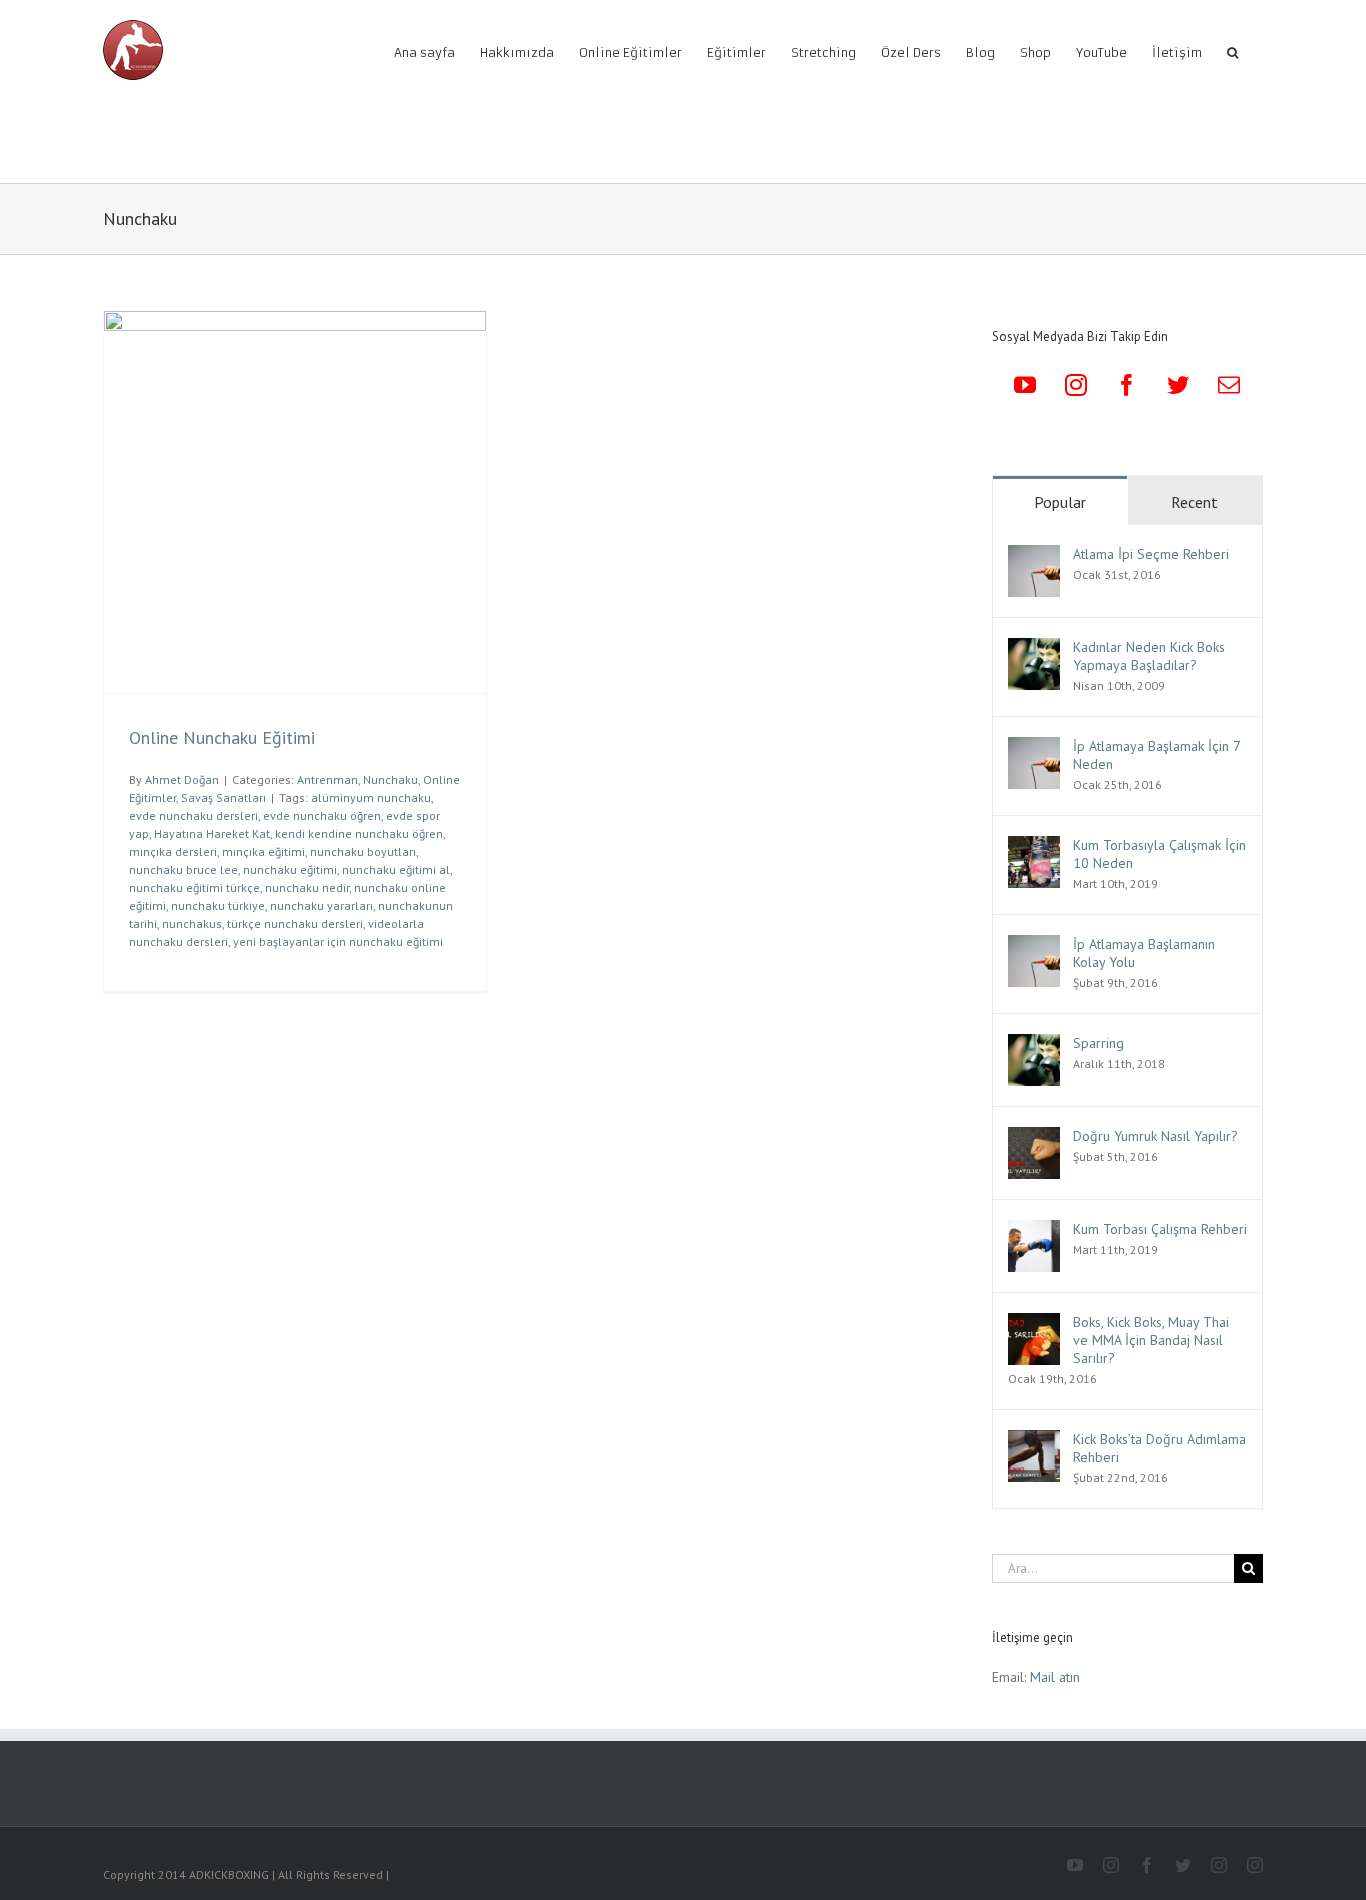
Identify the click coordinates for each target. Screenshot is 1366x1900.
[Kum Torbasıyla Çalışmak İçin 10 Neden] (1034, 847)
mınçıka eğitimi (263, 851)
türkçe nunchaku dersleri (295, 923)
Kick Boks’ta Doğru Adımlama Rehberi (1159, 1448)
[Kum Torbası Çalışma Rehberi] (1034, 1231)
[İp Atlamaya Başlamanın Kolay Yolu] (1034, 946)
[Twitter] (1178, 385)
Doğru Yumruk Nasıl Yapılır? (1155, 1136)
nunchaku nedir (307, 887)
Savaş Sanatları (223, 797)
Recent (1194, 502)
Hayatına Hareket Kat (212, 833)
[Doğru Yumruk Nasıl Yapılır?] (1034, 1138)
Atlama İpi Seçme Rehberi (1151, 554)
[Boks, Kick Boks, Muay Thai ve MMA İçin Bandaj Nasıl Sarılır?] (1034, 1324)
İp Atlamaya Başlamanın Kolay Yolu (1144, 953)
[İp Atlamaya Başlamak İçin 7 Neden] (1034, 748)
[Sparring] (1034, 1045)
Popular (1060, 502)
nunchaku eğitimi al (396, 869)
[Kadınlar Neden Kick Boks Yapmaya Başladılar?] (1034, 649)
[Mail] (1229, 385)
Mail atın (1055, 1677)
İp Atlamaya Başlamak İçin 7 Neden (1156, 755)
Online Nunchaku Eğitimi (222, 737)
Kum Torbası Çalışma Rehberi (1160, 1229)
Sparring (1098, 1043)
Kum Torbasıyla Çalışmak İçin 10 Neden (1159, 854)
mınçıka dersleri (173, 851)
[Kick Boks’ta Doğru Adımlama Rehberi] (1034, 1441)
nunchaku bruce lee (183, 869)
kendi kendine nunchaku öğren (359, 833)
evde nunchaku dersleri (193, 815)
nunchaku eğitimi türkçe (194, 887)
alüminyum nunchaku (371, 797)
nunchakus (192, 923)
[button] (1232, 51)
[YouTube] (1025, 385)
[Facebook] (1127, 385)
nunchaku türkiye (218, 905)
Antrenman (327, 779)
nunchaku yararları (321, 905)
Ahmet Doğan (182, 779)
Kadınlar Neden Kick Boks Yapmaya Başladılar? (1149, 656)
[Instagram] (1076, 385)
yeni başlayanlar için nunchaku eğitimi (338, 941)
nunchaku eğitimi (290, 869)
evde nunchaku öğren (322, 815)
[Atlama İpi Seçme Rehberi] (1034, 556)
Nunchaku (390, 779)
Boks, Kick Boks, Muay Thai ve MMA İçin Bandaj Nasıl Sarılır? (1151, 1340)
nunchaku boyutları (363, 851)
